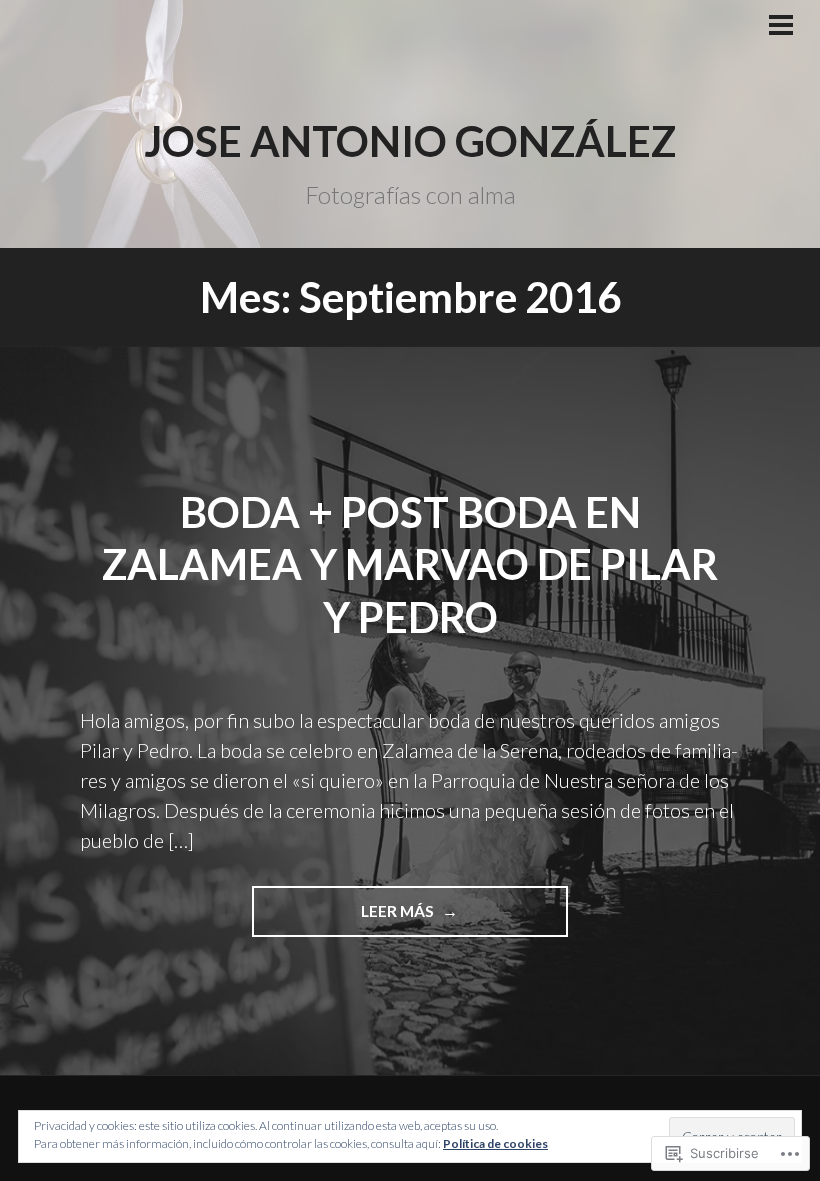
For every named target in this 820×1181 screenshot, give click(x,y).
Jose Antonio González (410, 141)
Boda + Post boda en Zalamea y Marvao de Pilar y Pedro (410, 564)
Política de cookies (495, 1143)
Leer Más (345, 919)
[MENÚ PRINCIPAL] (781, 27)
